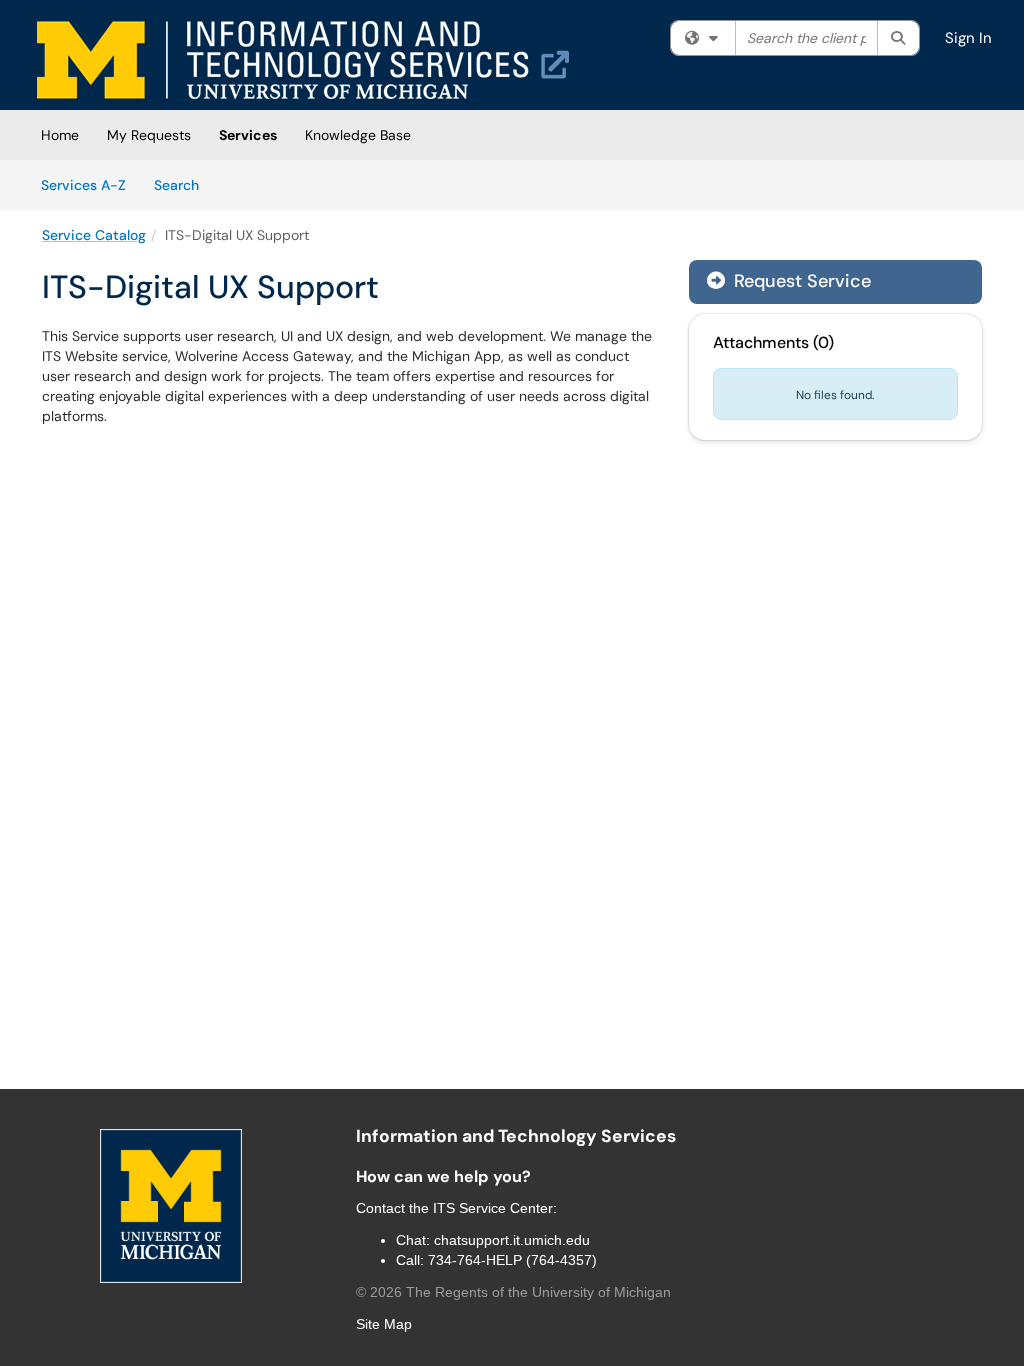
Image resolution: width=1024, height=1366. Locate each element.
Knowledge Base (358, 135)
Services (248, 135)
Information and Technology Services (516, 1136)
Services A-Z (83, 185)
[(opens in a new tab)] (303, 60)
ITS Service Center (493, 1208)
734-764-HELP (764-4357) (512, 1260)
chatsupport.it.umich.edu (512, 1240)
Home (60, 135)
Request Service (800, 281)
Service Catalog (94, 235)
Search (183, 184)
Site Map (384, 1324)
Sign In (968, 38)
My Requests (149, 135)
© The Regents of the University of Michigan (513, 1292)
